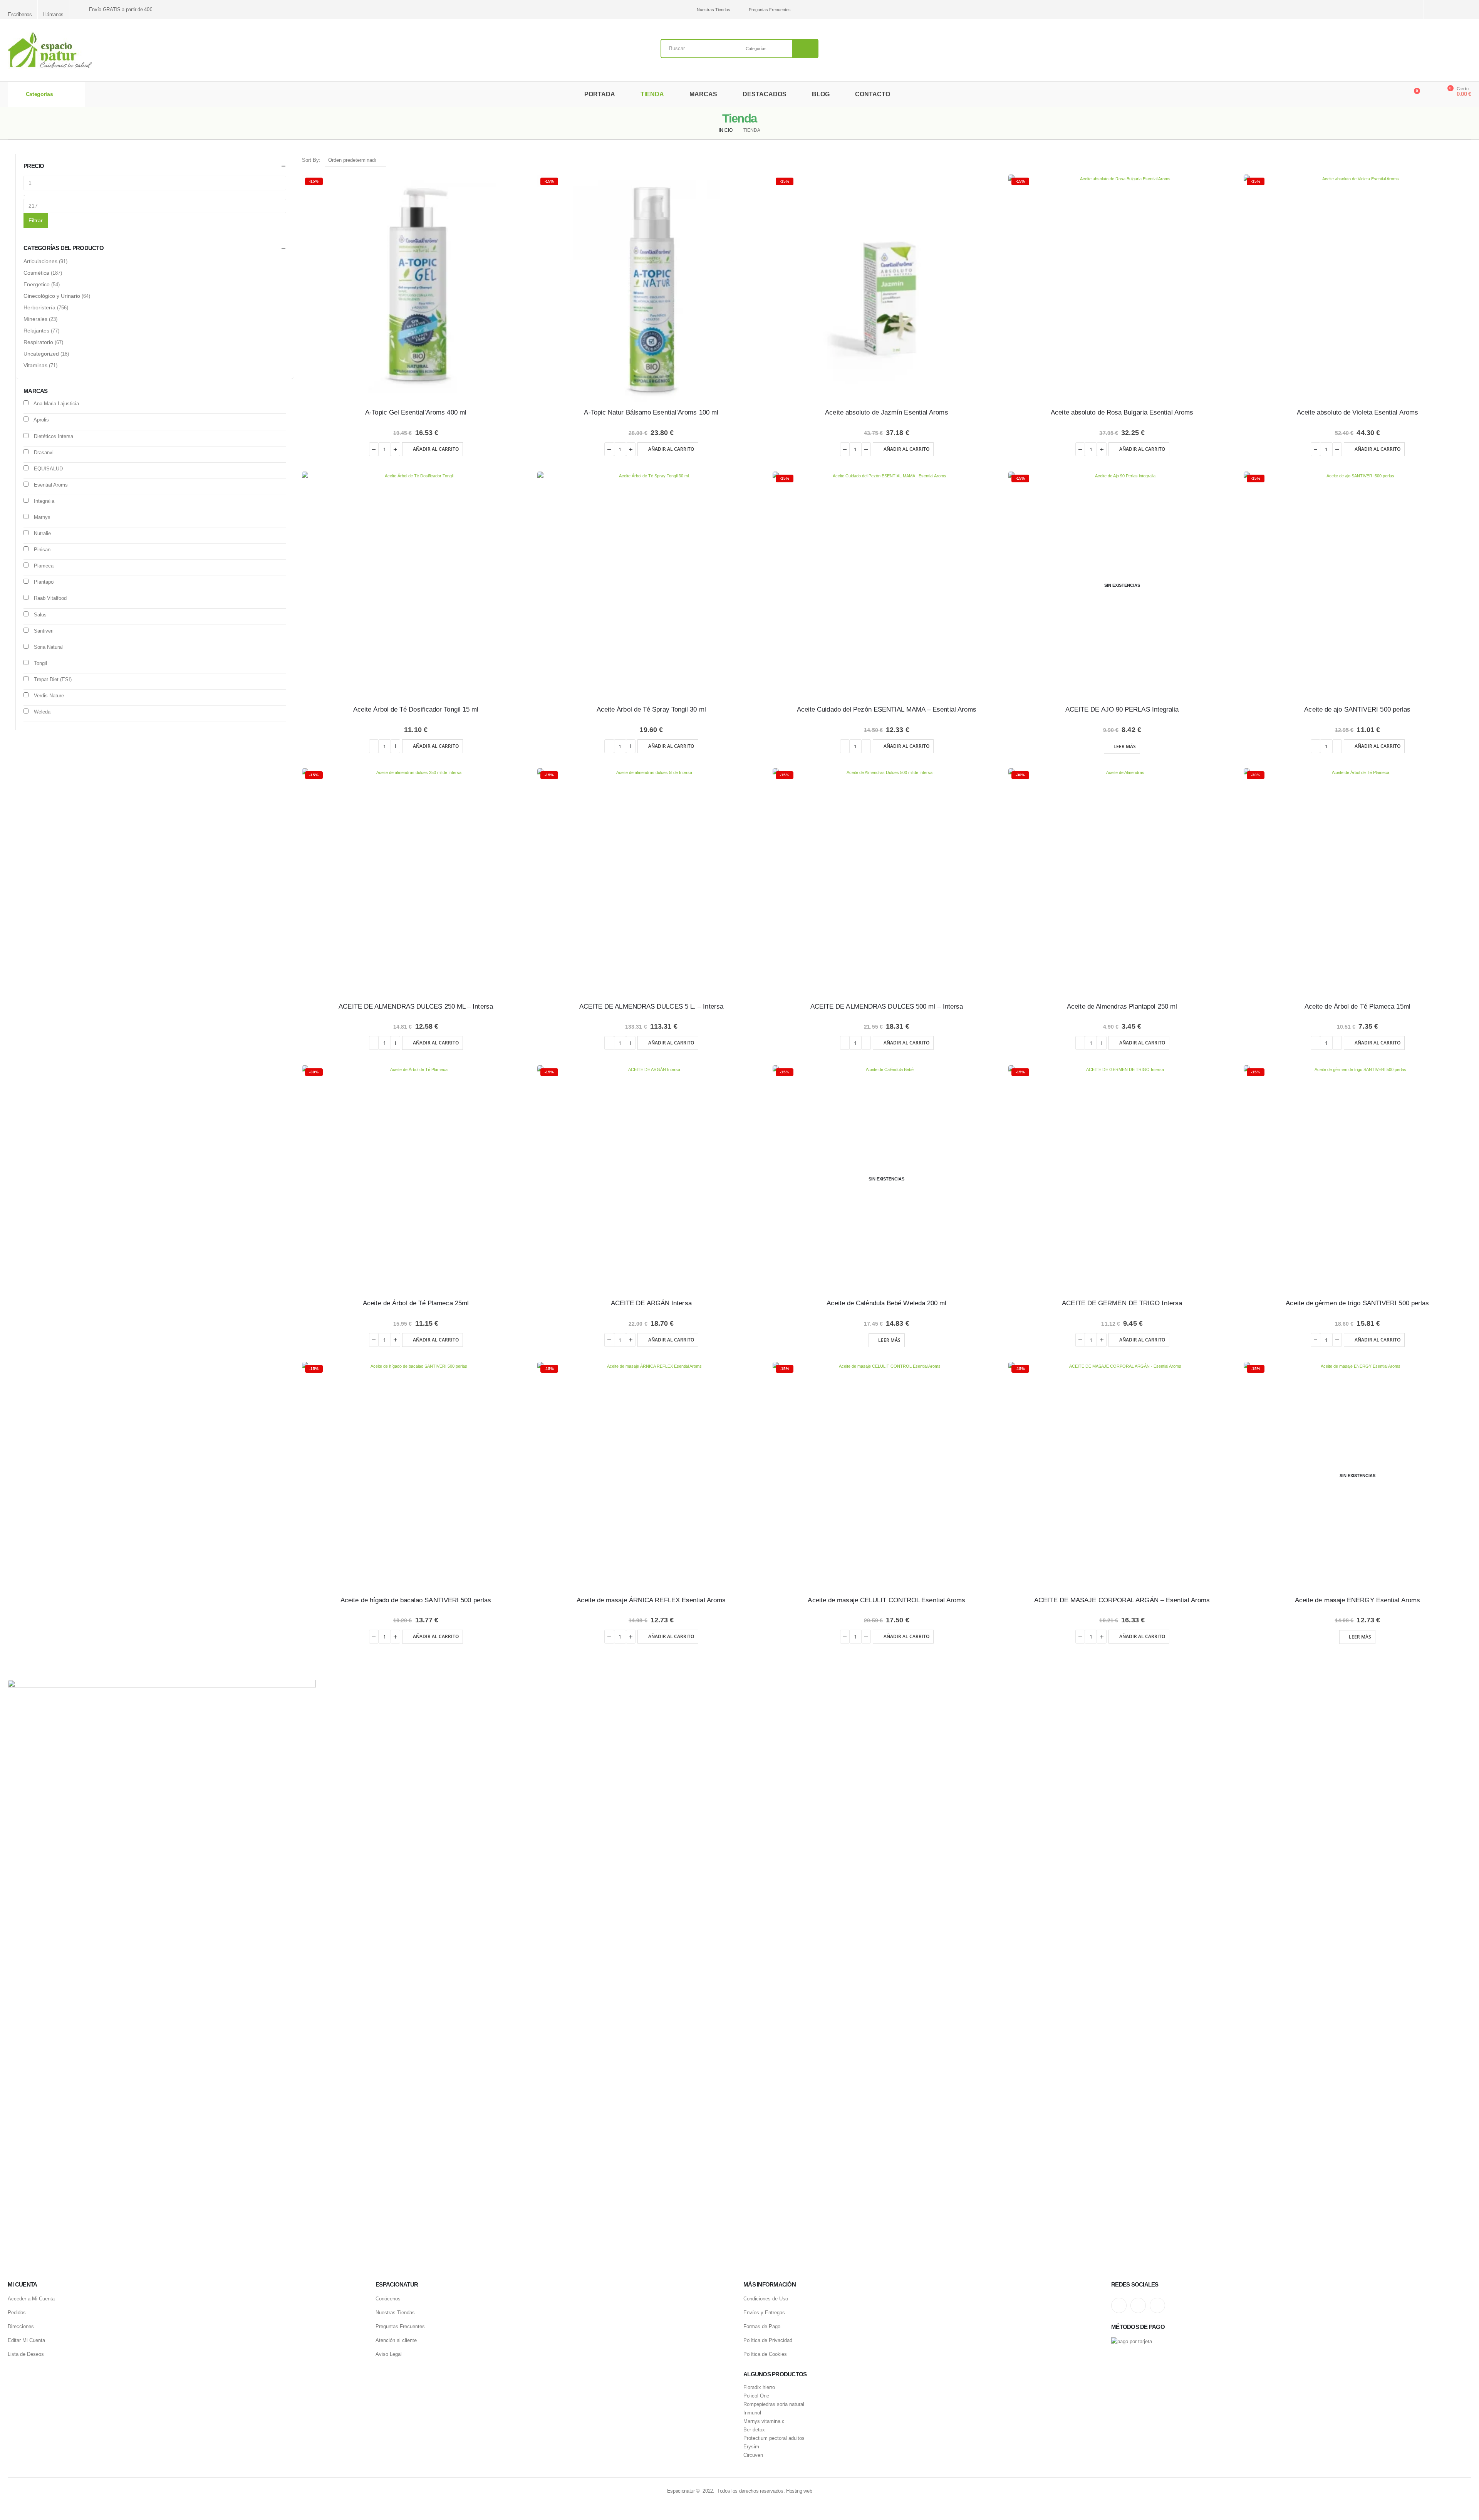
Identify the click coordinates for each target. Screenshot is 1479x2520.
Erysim (751, 2447)
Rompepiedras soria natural (774, 2404)
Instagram (1119, 2305)
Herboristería (39, 307)
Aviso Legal (389, 2354)
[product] (416, 585)
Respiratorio (38, 342)
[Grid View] (1459, 160)
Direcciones (21, 2326)
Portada (600, 94)
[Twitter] (1453, 10)
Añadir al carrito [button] (436, 449)
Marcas (703, 94)
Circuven (753, 2455)
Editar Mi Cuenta (26, 2340)
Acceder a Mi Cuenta (31, 2299)
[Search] (805, 49)
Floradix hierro (759, 2387)
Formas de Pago (762, 2326)
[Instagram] (1440, 10)
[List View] (1468, 160)
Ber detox (754, 2430)
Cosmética (36, 273)
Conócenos (388, 2299)
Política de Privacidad (768, 2340)
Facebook (1157, 2305)
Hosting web (799, 2491)
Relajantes (36, 331)
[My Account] (1430, 94)
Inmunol (752, 2413)
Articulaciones (40, 261)
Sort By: (311, 160)
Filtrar (36, 220)
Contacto (873, 94)
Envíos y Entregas (764, 2313)
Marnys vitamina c (764, 2421)
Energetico (37, 284)
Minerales (35, 319)
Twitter (1138, 2305)
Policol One (756, 2396)
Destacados (765, 94)
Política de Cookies (765, 2354)
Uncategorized (41, 354)
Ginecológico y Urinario (52, 296)
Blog (821, 94)
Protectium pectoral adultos (774, 2438)
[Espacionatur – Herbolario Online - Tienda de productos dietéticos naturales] (50, 50)
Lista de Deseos (26, 2354)
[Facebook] (1466, 10)
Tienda (652, 94)
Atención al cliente (396, 2340)
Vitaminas (35, 365)
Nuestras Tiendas (713, 10)
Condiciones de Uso (766, 2299)
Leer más (1125, 746)
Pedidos (17, 2313)
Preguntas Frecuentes (770, 10)
